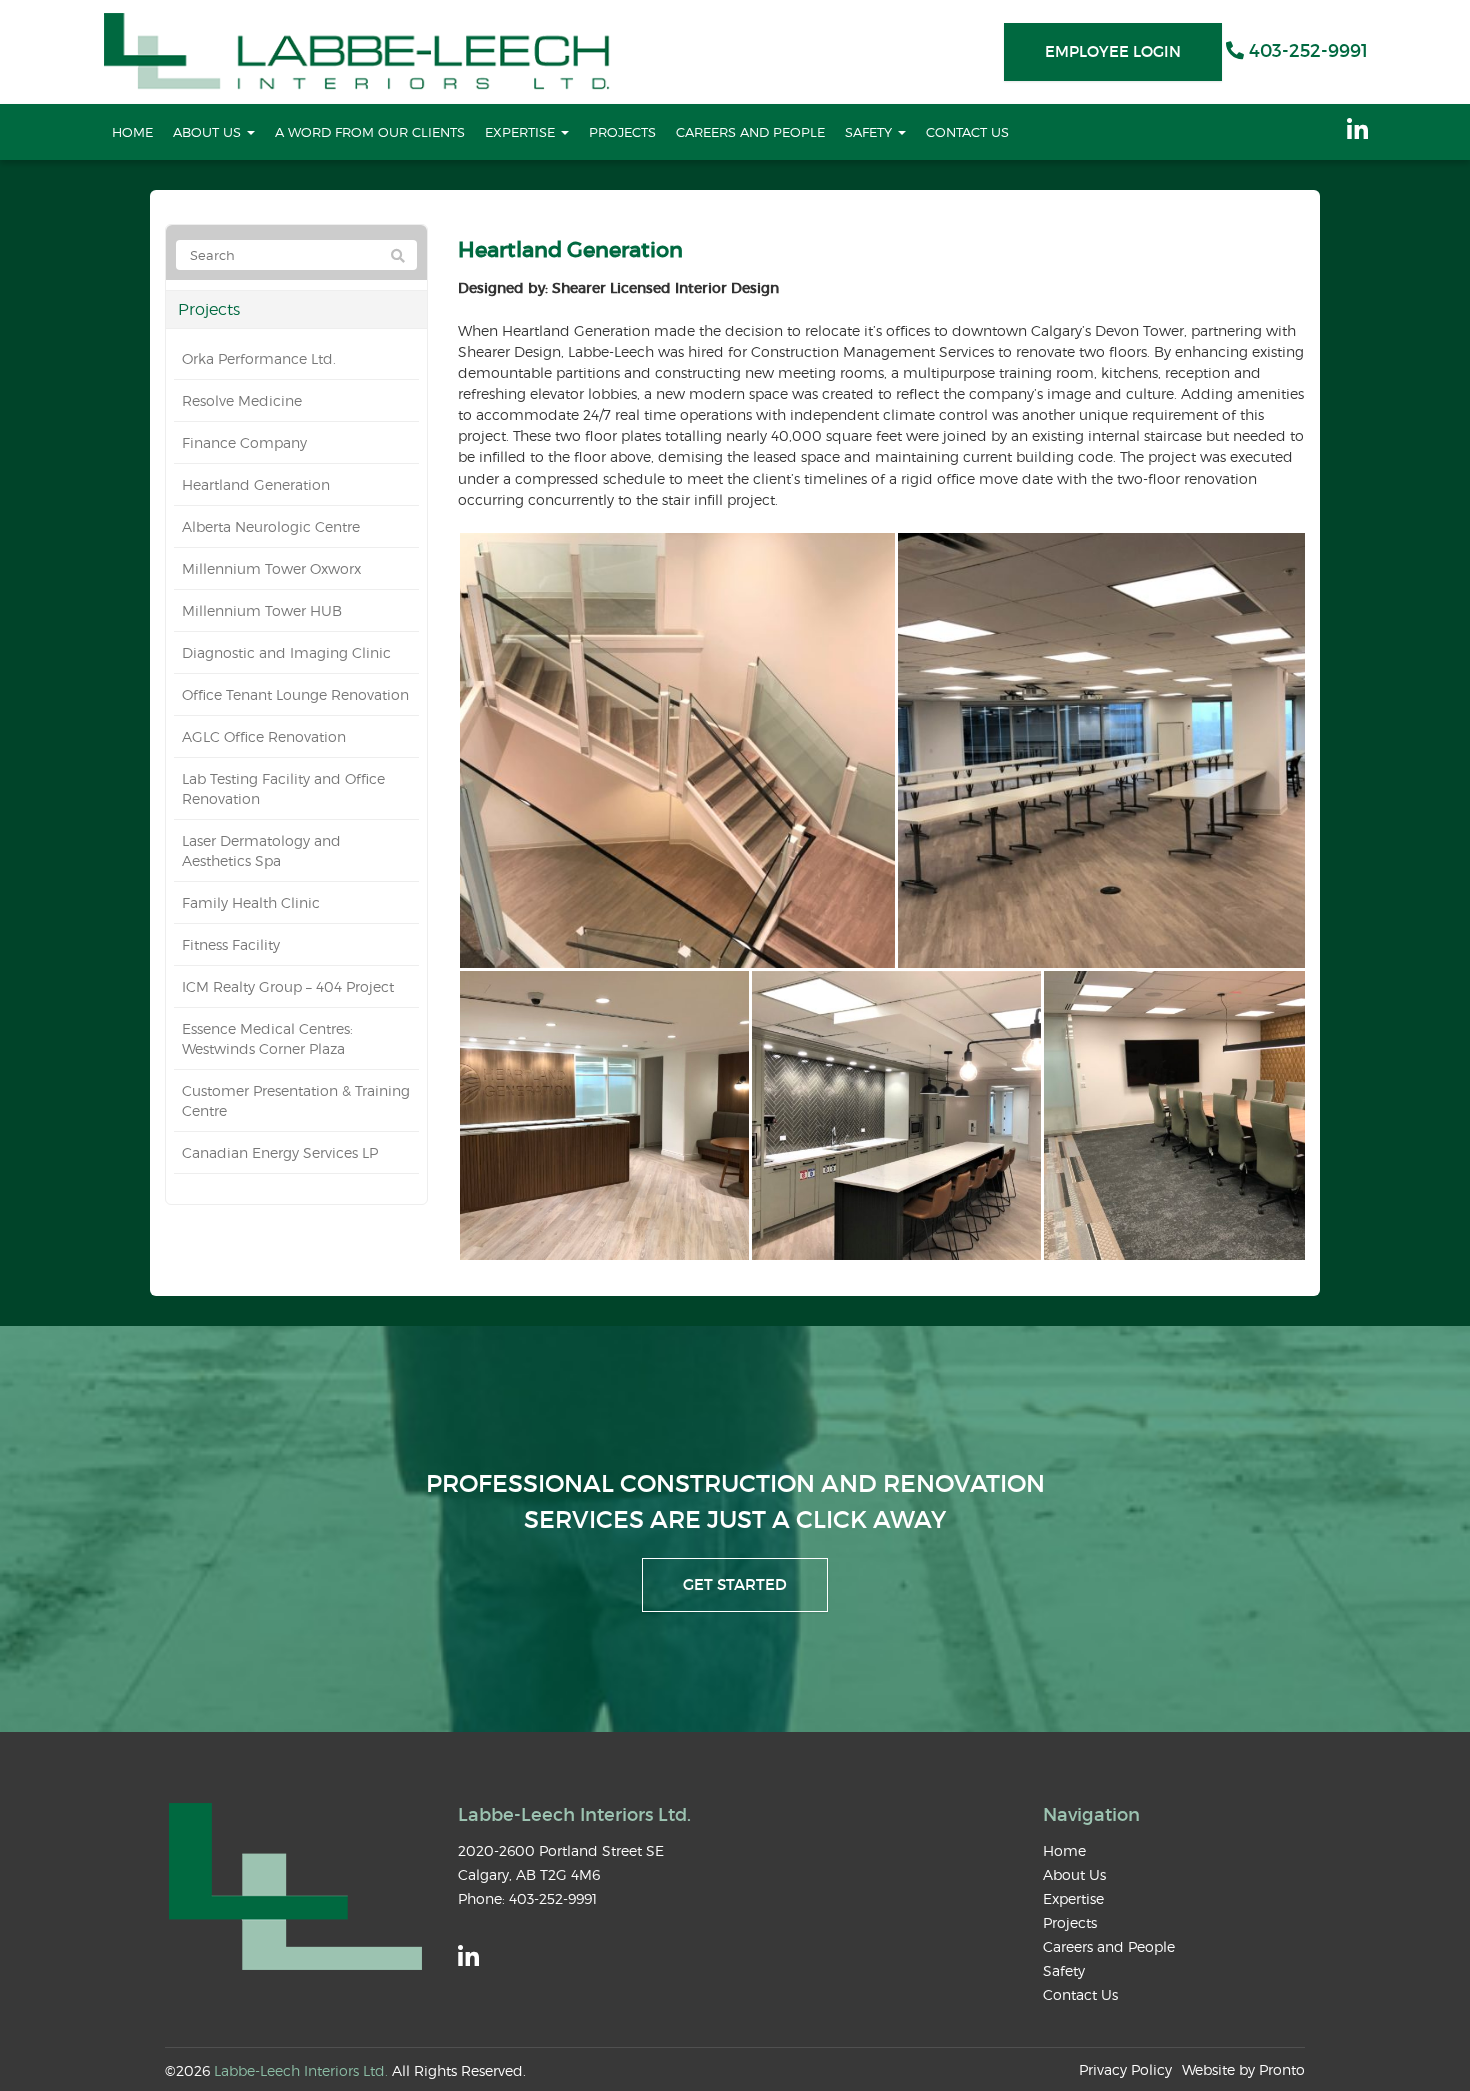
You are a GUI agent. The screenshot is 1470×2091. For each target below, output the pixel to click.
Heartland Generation (256, 484)
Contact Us (967, 132)
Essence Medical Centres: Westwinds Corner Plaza (267, 1038)
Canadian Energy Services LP (280, 1152)
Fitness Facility (231, 944)
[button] (677, 750)
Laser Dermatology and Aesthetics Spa (261, 850)
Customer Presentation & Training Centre (296, 1100)
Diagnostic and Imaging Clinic (286, 652)
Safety (870, 132)
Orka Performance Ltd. (259, 358)
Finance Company (244, 442)
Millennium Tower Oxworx (271, 568)
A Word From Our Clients (370, 132)
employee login (1113, 51)
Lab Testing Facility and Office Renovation (283, 788)
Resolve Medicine (242, 400)
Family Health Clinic (251, 902)
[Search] (398, 256)
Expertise (522, 132)
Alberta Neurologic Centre (271, 526)
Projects (622, 132)
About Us (209, 132)
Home (132, 132)
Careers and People (750, 132)
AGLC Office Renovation (264, 736)
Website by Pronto (1243, 2069)
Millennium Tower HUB (262, 610)
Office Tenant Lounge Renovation (295, 694)
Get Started (735, 1584)
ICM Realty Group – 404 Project (288, 986)
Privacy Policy (1125, 2069)
